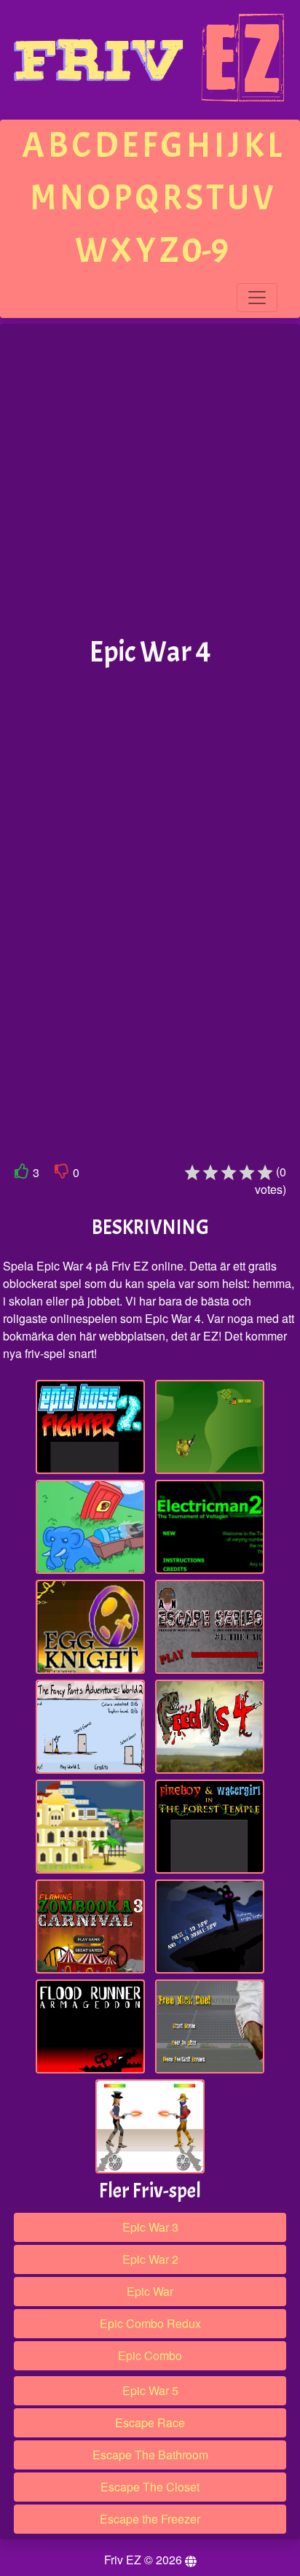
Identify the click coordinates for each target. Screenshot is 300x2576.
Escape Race (150, 2422)
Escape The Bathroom (150, 2455)
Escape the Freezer (150, 2519)
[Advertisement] (150, 481)
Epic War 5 (150, 2390)
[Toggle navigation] (257, 298)
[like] (22, 1174)
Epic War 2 (150, 2259)
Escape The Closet (150, 2487)
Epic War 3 (150, 2227)
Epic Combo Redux (150, 2323)
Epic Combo (150, 2355)
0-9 (205, 251)
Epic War (150, 2291)
